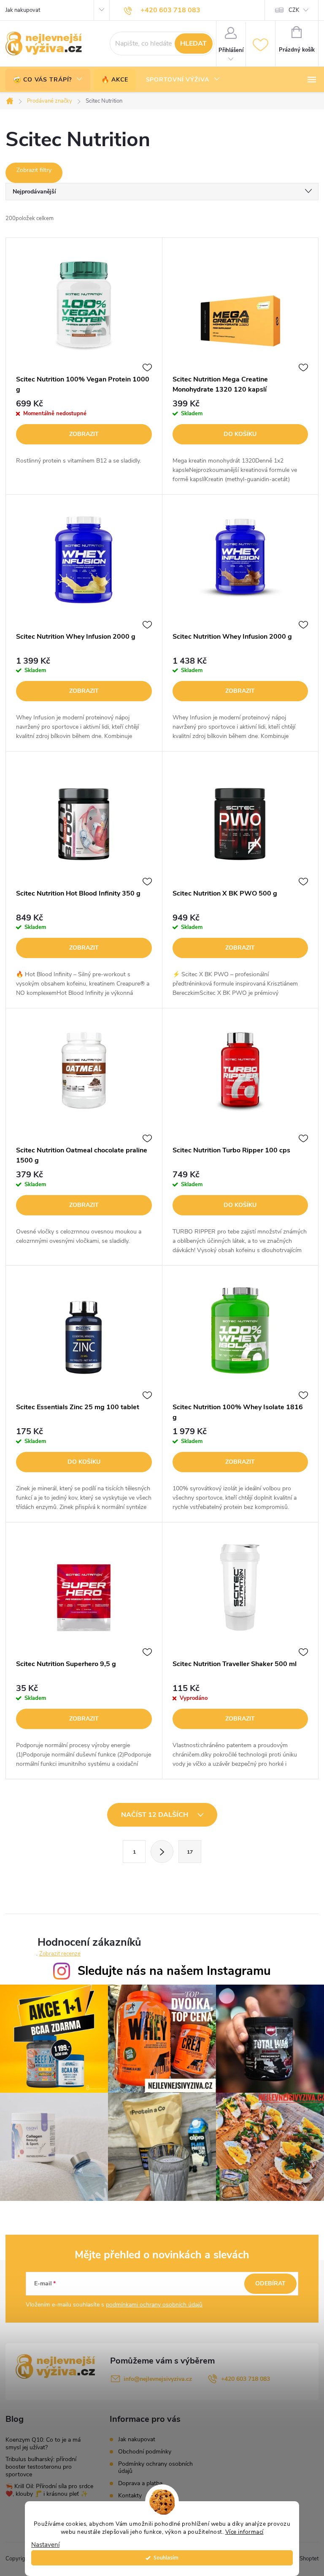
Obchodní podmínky (145, 2452)
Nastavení (45, 2545)
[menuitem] (48, 80)
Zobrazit (84, 434)
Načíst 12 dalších (155, 1815)
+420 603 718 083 (246, 2379)
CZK (294, 10)
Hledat (193, 44)
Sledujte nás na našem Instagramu (174, 1971)
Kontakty (130, 2496)
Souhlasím (166, 2558)
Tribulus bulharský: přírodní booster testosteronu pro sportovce (41, 2467)
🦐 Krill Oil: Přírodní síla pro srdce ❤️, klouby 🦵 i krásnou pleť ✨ (49, 2490)
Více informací (244, 2532)
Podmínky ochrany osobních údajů (155, 2467)
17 (190, 1852)
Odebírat (270, 2283)
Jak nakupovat (23, 10)
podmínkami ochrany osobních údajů (154, 2305)
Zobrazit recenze (60, 1954)
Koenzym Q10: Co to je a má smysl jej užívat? (43, 2444)
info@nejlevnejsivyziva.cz (158, 2379)
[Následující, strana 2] (162, 1852)
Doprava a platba (140, 2483)
